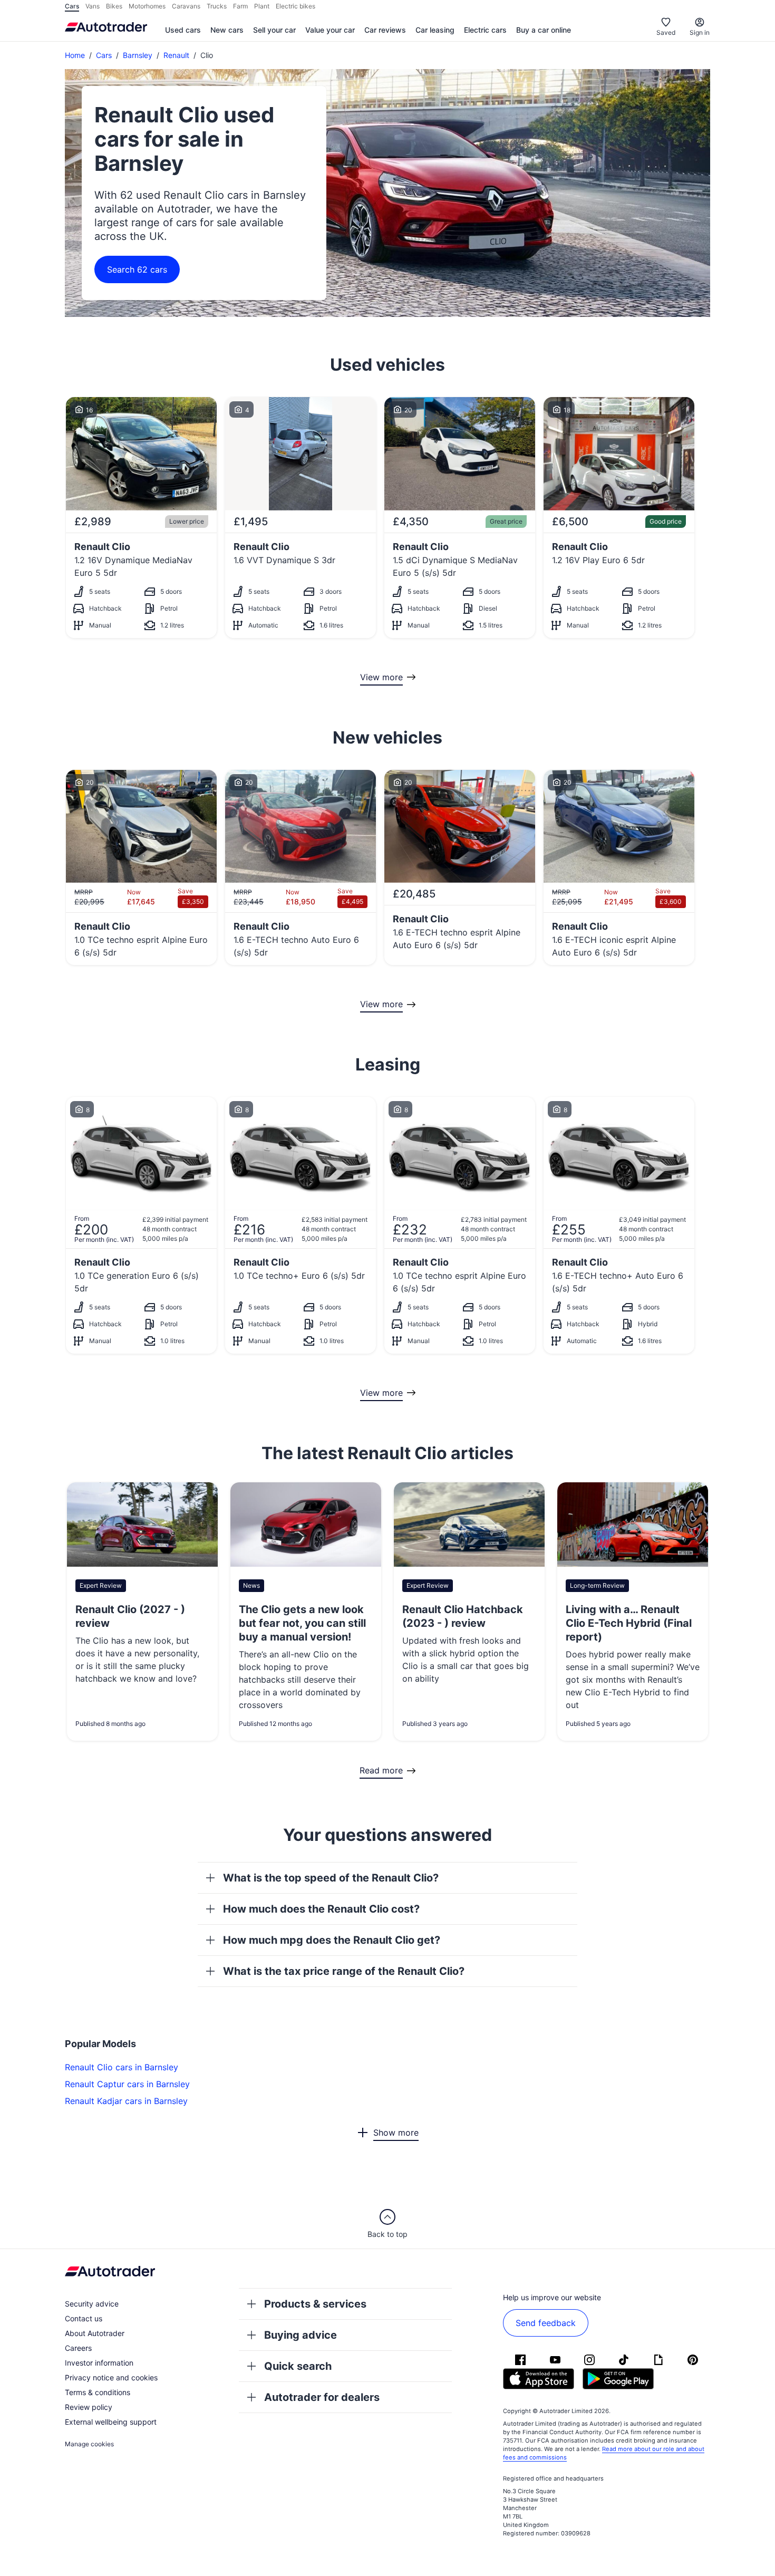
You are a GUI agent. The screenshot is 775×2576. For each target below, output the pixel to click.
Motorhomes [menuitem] (147, 6)
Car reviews (385, 30)
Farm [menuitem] (240, 6)
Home (75, 55)
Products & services (315, 2304)
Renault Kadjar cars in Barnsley (126, 2101)
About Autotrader (95, 2333)
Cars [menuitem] (72, 6)
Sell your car (274, 30)
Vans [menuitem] (93, 6)
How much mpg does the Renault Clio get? (332, 1940)
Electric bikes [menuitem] (296, 6)
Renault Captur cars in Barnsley (127, 2084)
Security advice (92, 2304)
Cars (104, 55)
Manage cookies (89, 2444)
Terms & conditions (98, 2392)
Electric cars (485, 30)
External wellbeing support (111, 2422)
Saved (666, 32)
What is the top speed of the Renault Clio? (331, 1878)
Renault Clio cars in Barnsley (122, 2067)
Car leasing (435, 30)
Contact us (84, 2318)
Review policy (89, 2407)
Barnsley (138, 55)
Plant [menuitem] (262, 6)
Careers (78, 2348)
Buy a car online (544, 30)
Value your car (330, 30)
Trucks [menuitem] (217, 6)
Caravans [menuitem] (186, 6)
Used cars (183, 30)
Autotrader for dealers (322, 2397)
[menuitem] (183, 31)
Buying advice (301, 2335)
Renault (176, 55)
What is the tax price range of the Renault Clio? (344, 1971)
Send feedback (546, 2323)
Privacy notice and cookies (111, 2377)
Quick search (298, 2366)
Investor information (99, 2363)
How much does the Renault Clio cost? (321, 1909)
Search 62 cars (137, 269)
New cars (227, 30)
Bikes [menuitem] (114, 6)
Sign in (700, 32)
